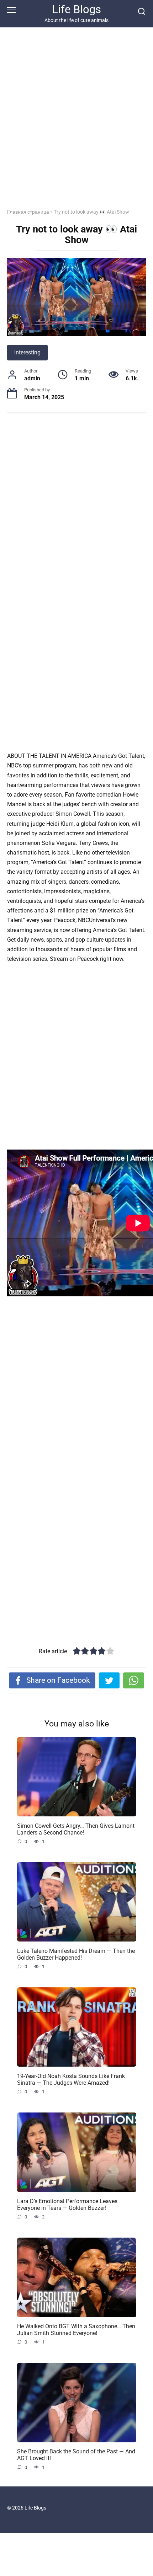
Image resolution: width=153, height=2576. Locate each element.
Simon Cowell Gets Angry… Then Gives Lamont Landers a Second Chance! (76, 1829)
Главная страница (28, 212)
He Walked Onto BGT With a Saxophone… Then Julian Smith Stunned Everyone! (76, 2330)
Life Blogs (76, 9)
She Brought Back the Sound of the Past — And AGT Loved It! (76, 2455)
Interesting (27, 352)
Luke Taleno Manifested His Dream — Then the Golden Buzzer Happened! (76, 1954)
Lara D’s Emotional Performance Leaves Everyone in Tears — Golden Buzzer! (67, 2205)
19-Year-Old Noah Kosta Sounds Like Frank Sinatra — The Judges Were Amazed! (71, 2079)
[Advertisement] (76, 123)
